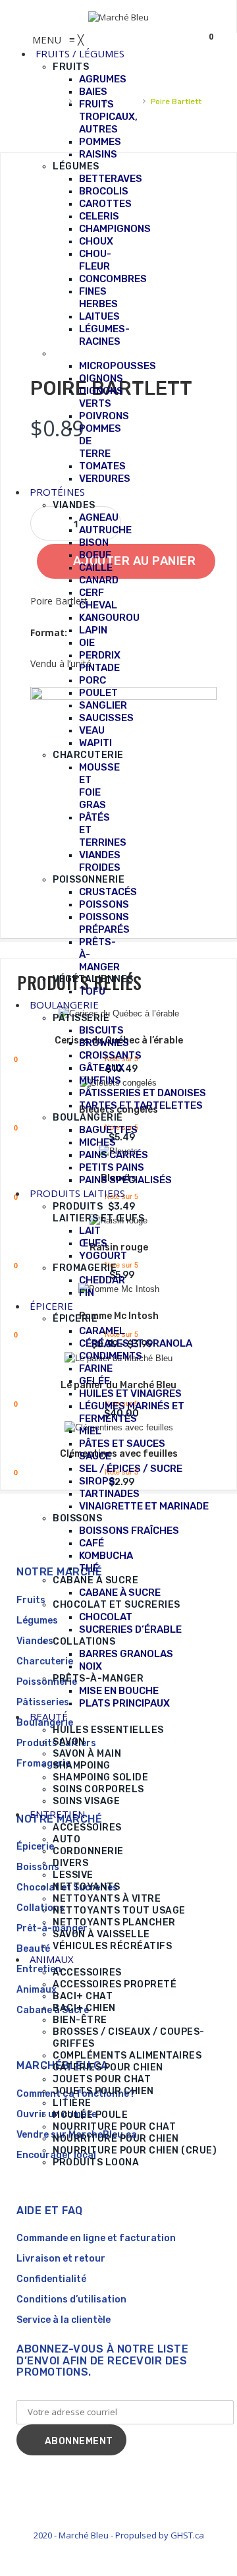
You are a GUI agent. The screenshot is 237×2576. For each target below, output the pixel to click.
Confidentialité (51, 2279)
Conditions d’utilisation (71, 2299)
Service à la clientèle (64, 2320)
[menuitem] (80, 53)
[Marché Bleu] (118, 16)
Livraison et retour (61, 2259)
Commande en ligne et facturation (96, 2238)
